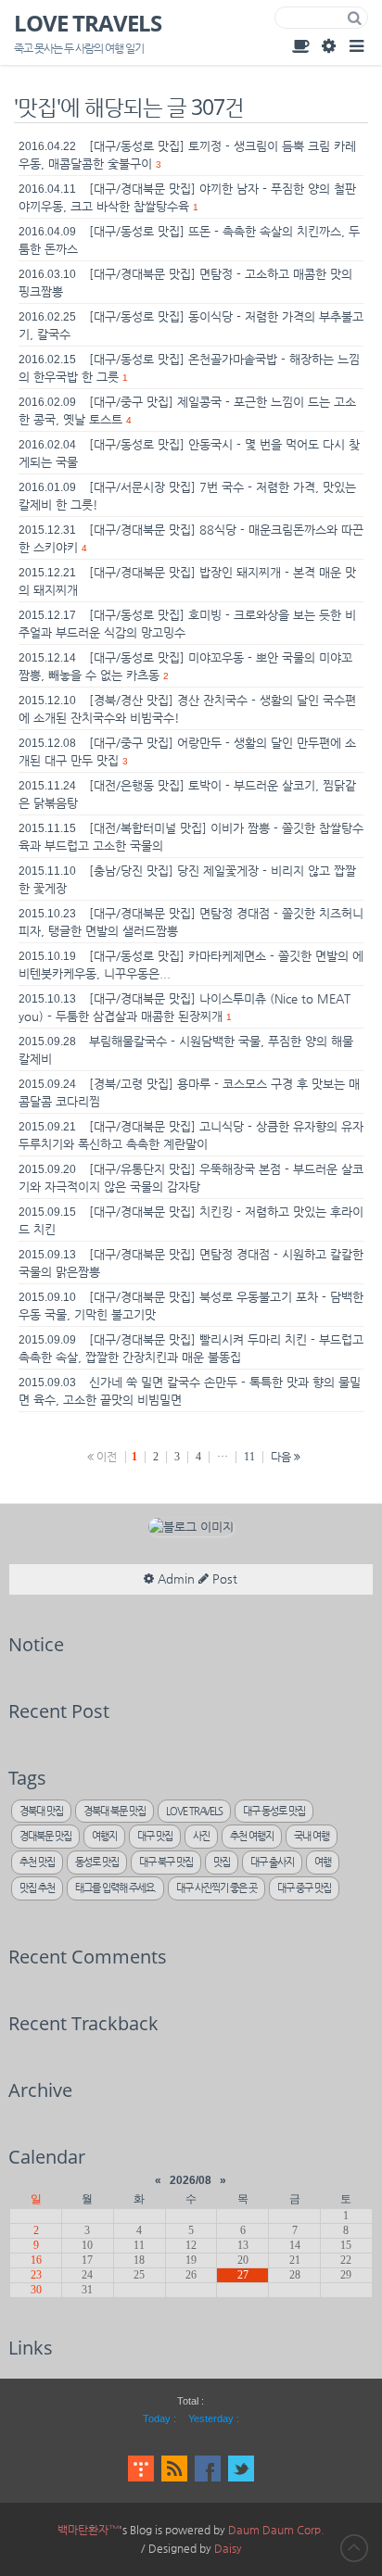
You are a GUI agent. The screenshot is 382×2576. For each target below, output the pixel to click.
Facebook (208, 2469)
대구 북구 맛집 (166, 1862)
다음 (282, 1457)
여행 (323, 1862)
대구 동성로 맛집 (274, 1811)
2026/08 (191, 2180)
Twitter (241, 2469)
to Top (354, 2548)
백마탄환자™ (88, 2530)
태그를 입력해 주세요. (115, 1888)
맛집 (222, 1862)
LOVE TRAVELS (88, 23)
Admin (328, 45)
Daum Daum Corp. (276, 2530)
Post (223, 1578)
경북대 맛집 (41, 1811)
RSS (174, 2469)
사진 (201, 1836)
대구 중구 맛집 (304, 1888)
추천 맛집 (37, 1862)
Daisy (228, 2548)
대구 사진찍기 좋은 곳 (216, 1888)
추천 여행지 (252, 1836)
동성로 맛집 (97, 1862)
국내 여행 (312, 1836)
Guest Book (300, 45)
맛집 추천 (37, 1888)
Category (356, 45)
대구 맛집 (155, 1836)
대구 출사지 (272, 1862)
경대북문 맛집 (45, 1836)
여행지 (104, 1836)
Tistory (141, 2469)
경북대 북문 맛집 (115, 1811)
